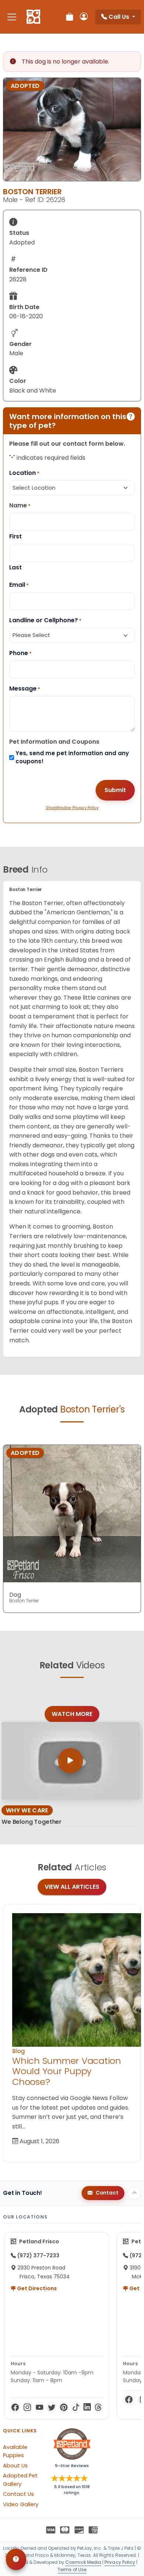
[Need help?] (16, 2559)
